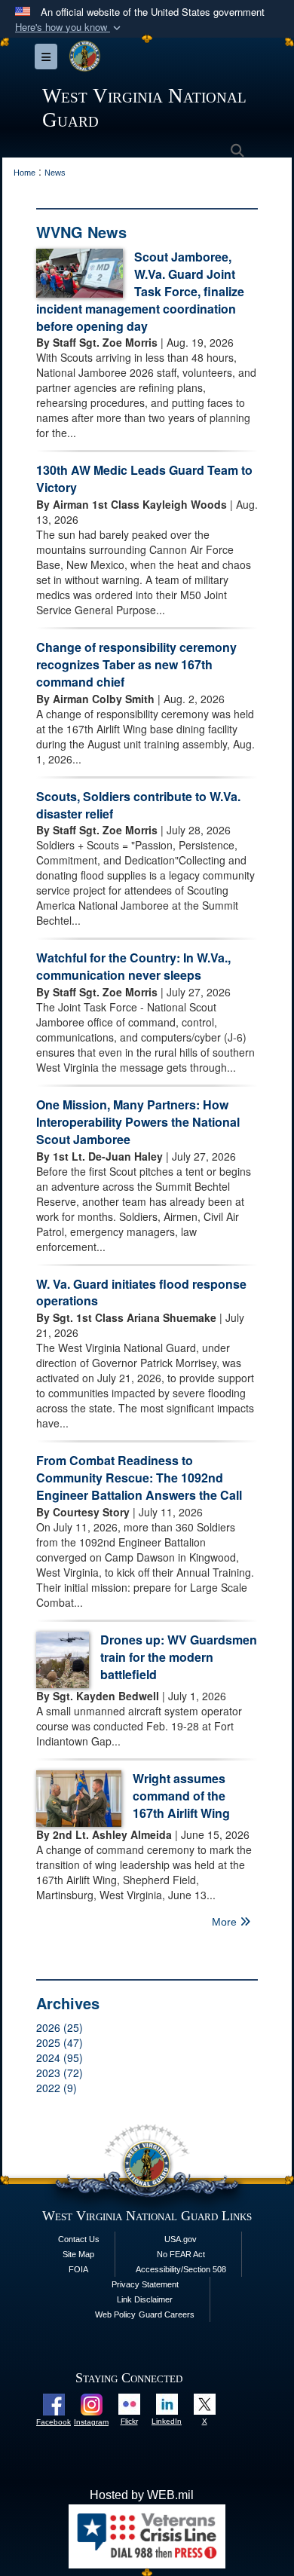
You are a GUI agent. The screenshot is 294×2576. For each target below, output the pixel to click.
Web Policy (115, 2314)
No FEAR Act (181, 2254)
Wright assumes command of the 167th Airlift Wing (181, 1796)
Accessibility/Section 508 (181, 2269)
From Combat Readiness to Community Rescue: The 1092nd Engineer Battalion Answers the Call (139, 1478)
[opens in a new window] (54, 2404)
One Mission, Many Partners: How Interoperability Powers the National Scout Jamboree (138, 1122)
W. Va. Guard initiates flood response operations (141, 1293)
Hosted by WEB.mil (142, 2495)
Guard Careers (167, 2314)
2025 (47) (60, 2042)
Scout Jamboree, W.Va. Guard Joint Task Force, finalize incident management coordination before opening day (140, 291)
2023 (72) (60, 2073)
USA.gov (181, 2239)
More (226, 1922)
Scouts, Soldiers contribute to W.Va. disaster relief (138, 805)
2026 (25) (60, 2027)
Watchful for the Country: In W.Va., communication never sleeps (133, 966)
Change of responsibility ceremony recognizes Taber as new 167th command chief (136, 664)
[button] (69, 28)
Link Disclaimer (145, 2299)
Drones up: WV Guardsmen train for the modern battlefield (179, 1657)
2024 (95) (60, 2057)
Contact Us (79, 2239)
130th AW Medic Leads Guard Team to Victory (144, 479)
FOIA (78, 2269)
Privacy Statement (145, 2284)
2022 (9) (57, 2088)
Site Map (78, 2254)
